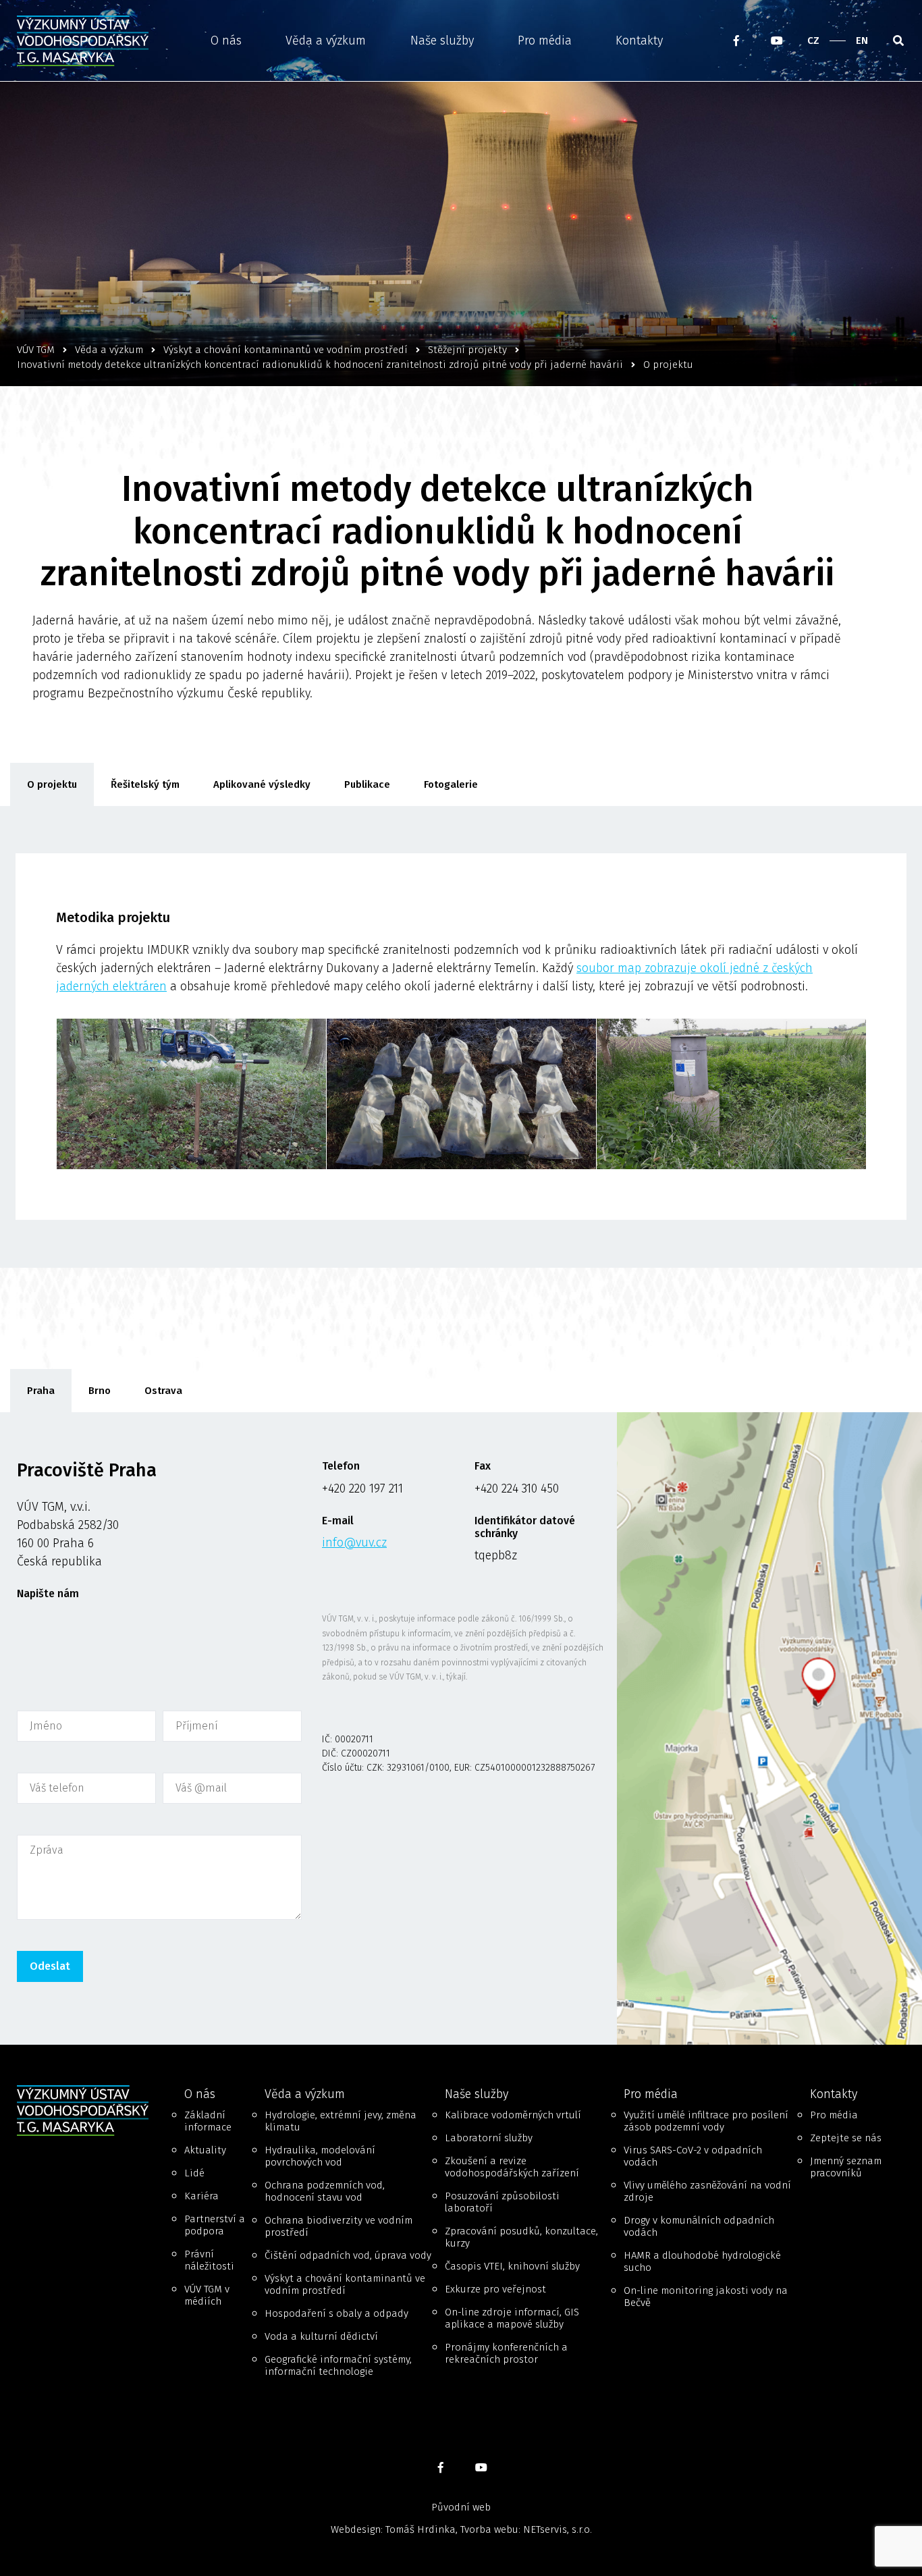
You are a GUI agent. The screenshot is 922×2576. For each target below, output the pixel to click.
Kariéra (201, 2196)
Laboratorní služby (489, 2138)
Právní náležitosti (209, 2260)
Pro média (545, 41)
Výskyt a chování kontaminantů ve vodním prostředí (345, 2284)
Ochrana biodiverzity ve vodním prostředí (338, 2226)
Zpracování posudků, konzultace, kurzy (521, 2237)
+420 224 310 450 (517, 1488)
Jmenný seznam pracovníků (846, 2167)
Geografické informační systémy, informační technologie (338, 2365)
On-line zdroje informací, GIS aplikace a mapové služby (512, 2318)
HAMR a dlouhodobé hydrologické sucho (702, 2261)
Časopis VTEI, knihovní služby (512, 2266)
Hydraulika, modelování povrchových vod (320, 2156)
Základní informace (208, 2121)
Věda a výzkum (326, 41)
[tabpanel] (461, 1728)
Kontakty (639, 41)
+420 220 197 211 (362, 1488)
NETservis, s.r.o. (558, 2529)
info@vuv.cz (354, 1542)
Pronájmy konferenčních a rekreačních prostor (506, 2353)
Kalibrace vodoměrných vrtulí (513, 2115)
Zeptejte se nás (846, 2138)
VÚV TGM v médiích (207, 2295)
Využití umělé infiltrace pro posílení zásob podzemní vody (706, 2121)
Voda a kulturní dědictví (321, 2336)
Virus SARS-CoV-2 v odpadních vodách (693, 2156)
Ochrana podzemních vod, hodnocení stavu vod (325, 2191)
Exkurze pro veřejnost (495, 2289)
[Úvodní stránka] (87, 41)
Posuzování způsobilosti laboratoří (502, 2202)
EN (862, 41)
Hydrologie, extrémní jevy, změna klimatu (341, 2121)
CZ (813, 41)
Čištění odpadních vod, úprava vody (348, 2255)
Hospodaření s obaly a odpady (336, 2313)
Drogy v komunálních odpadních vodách (699, 2226)
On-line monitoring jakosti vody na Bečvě (706, 2297)
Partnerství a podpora (215, 2225)
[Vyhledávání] (898, 41)
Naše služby (442, 41)
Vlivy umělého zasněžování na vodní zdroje (707, 2191)
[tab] (41, 1391)
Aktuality (205, 2150)
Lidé (194, 2173)
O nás (226, 41)
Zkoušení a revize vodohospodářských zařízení (512, 2167)
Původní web (461, 2507)
